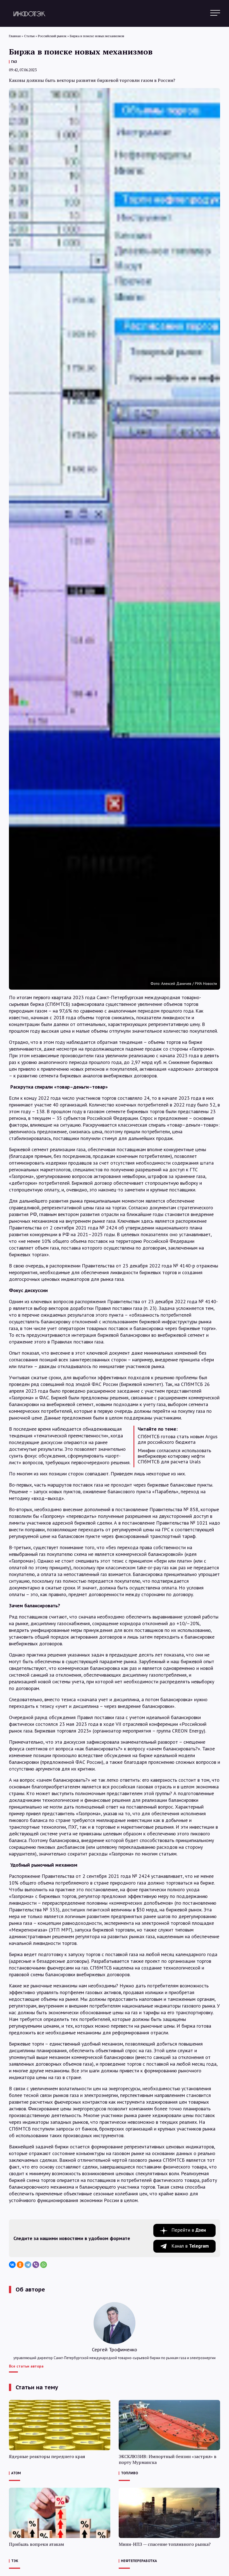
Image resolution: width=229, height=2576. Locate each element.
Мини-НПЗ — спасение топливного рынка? (165, 2544)
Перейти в (189, 2230)
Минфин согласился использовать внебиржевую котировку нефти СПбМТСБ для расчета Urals (174, 1456)
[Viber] (36, 2265)
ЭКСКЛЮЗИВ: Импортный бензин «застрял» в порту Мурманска (168, 2459)
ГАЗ (14, 62)
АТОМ (16, 2473)
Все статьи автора (26, 2366)
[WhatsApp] (44, 2265)
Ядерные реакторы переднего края (47, 2457)
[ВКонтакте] (12, 2265)
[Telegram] (28, 2265)
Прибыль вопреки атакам (36, 2544)
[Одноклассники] (20, 2265)
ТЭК (15, 2561)
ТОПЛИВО (129, 2473)
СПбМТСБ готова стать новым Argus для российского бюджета (178, 1439)
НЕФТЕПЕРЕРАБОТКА (139, 2561)
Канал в (190, 2246)
